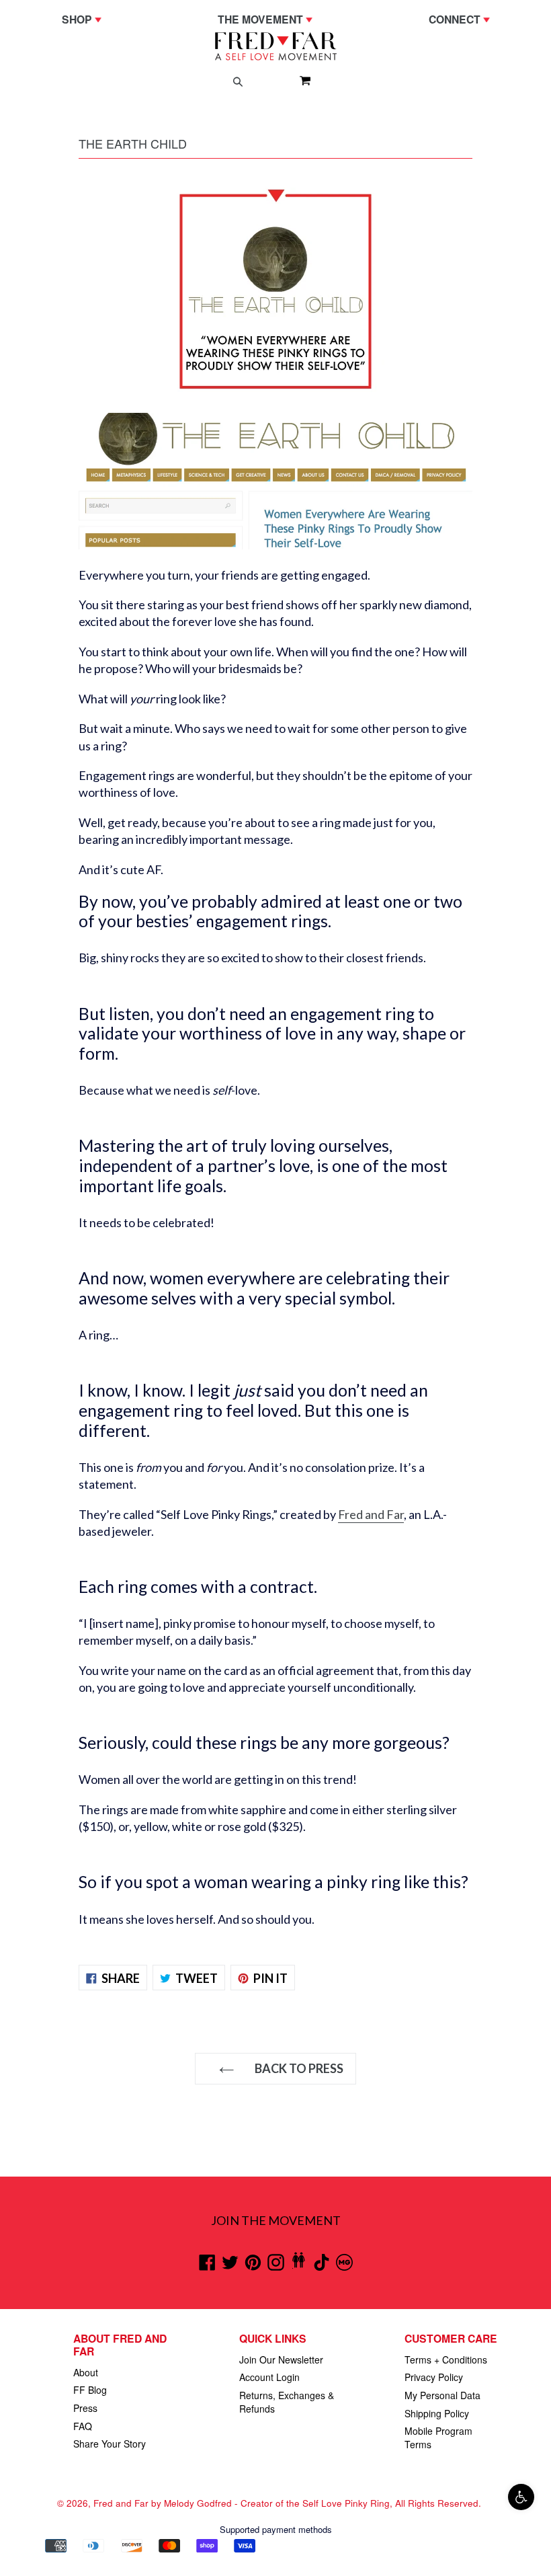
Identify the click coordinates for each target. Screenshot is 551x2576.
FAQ (83, 2426)
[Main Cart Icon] (300, 80)
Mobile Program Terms (438, 2437)
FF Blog (90, 2390)
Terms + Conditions (446, 2359)
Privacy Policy (434, 2377)
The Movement (268, 19)
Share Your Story (110, 2444)
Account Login (269, 2377)
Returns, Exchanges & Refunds (287, 2402)
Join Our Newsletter (281, 2359)
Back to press (298, 2068)
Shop (85, 19)
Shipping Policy (437, 2413)
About (86, 2372)
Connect (463, 19)
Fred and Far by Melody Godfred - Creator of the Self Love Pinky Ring (242, 2503)
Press (85, 2408)
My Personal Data (442, 2395)
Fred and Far (371, 1514)
